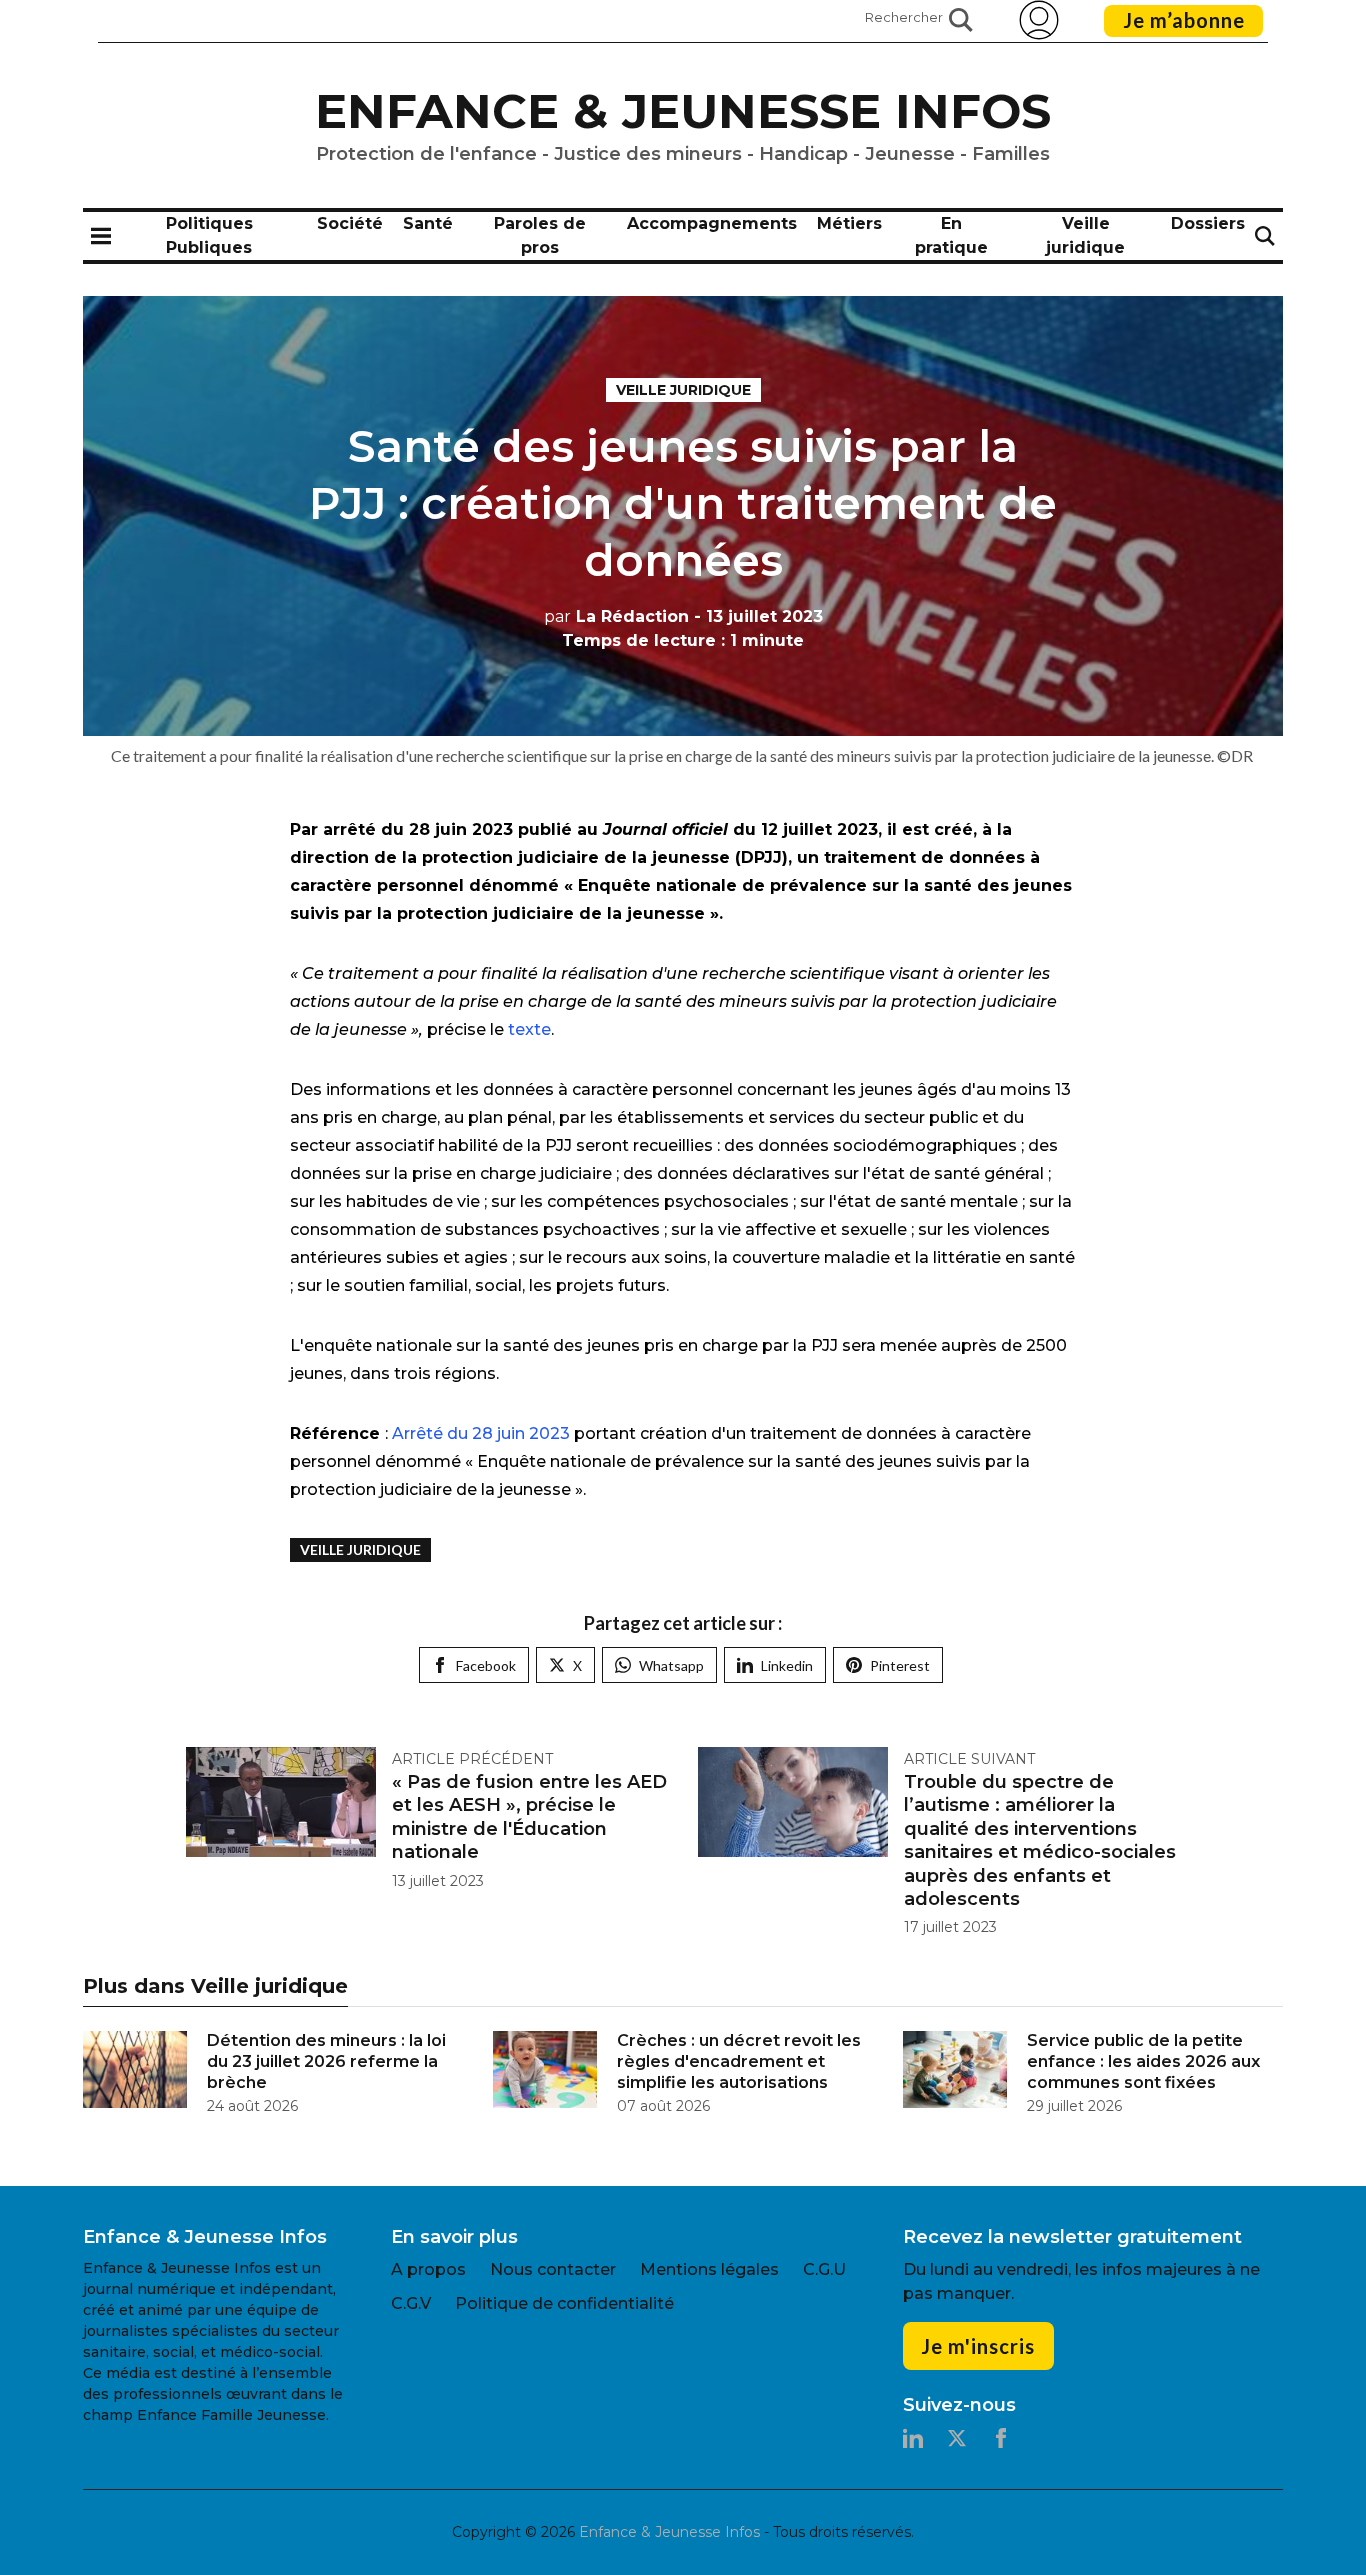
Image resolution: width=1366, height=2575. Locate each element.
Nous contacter (553, 2269)
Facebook (486, 1665)
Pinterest (900, 1665)
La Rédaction (616, 616)
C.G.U (824, 2269)
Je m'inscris (978, 2346)
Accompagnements (712, 223)
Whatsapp (671, 1665)
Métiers (849, 223)
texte (527, 1029)
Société (350, 223)
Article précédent (472, 1759)
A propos (428, 2269)
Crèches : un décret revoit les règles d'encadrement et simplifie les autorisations (739, 2061)
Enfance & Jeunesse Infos (683, 111)
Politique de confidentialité (564, 2303)
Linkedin (787, 1665)
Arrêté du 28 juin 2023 (483, 1433)
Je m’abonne (1184, 20)
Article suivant (969, 1759)
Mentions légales (709, 2269)
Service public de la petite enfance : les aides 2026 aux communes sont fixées (1143, 2061)
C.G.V (411, 2303)
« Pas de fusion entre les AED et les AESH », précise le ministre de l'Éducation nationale (529, 1817)
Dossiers (1208, 223)
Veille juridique (683, 390)
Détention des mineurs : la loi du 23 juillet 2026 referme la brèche (326, 2061)
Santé (428, 223)
